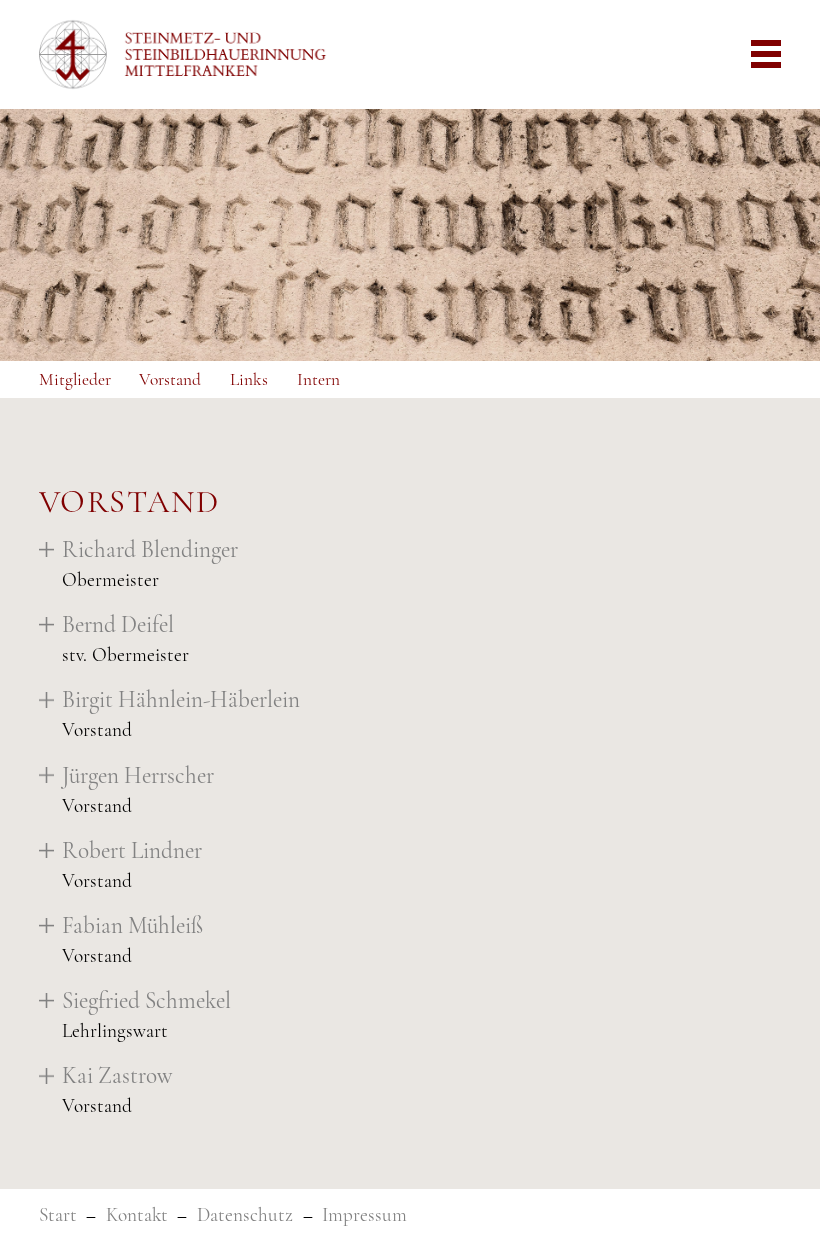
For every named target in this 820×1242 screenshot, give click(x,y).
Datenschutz (245, 1215)
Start (58, 1215)
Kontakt (137, 1215)
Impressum (364, 1215)
